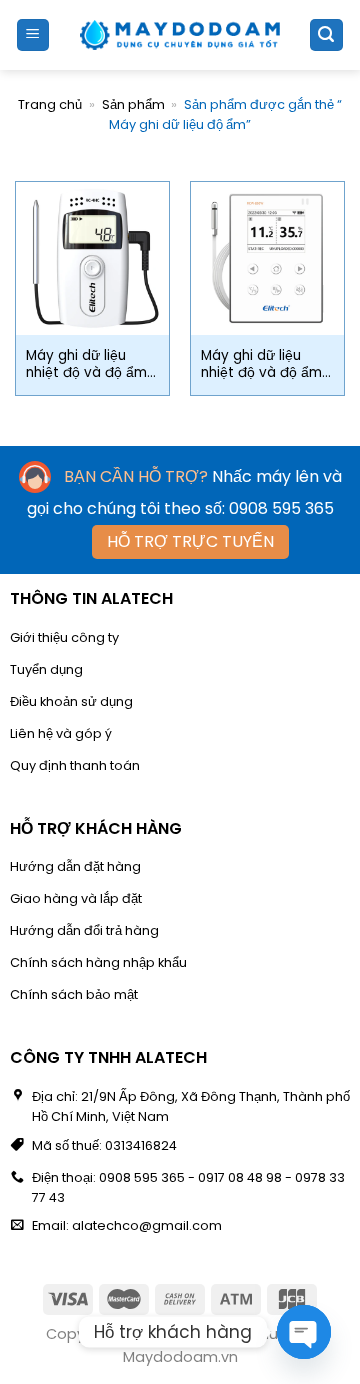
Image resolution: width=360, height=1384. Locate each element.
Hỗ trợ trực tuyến (190, 541)
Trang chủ (50, 104)
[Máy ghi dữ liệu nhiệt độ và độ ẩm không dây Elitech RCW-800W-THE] (267, 258)
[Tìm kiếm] (327, 35)
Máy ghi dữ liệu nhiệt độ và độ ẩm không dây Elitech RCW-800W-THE (261, 364)
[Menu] (33, 35)
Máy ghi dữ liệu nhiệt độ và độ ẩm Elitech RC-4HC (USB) (86, 364)
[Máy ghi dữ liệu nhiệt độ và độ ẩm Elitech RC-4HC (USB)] (92, 258)
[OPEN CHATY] (304, 1332)
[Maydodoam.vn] (180, 35)
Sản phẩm (133, 104)
